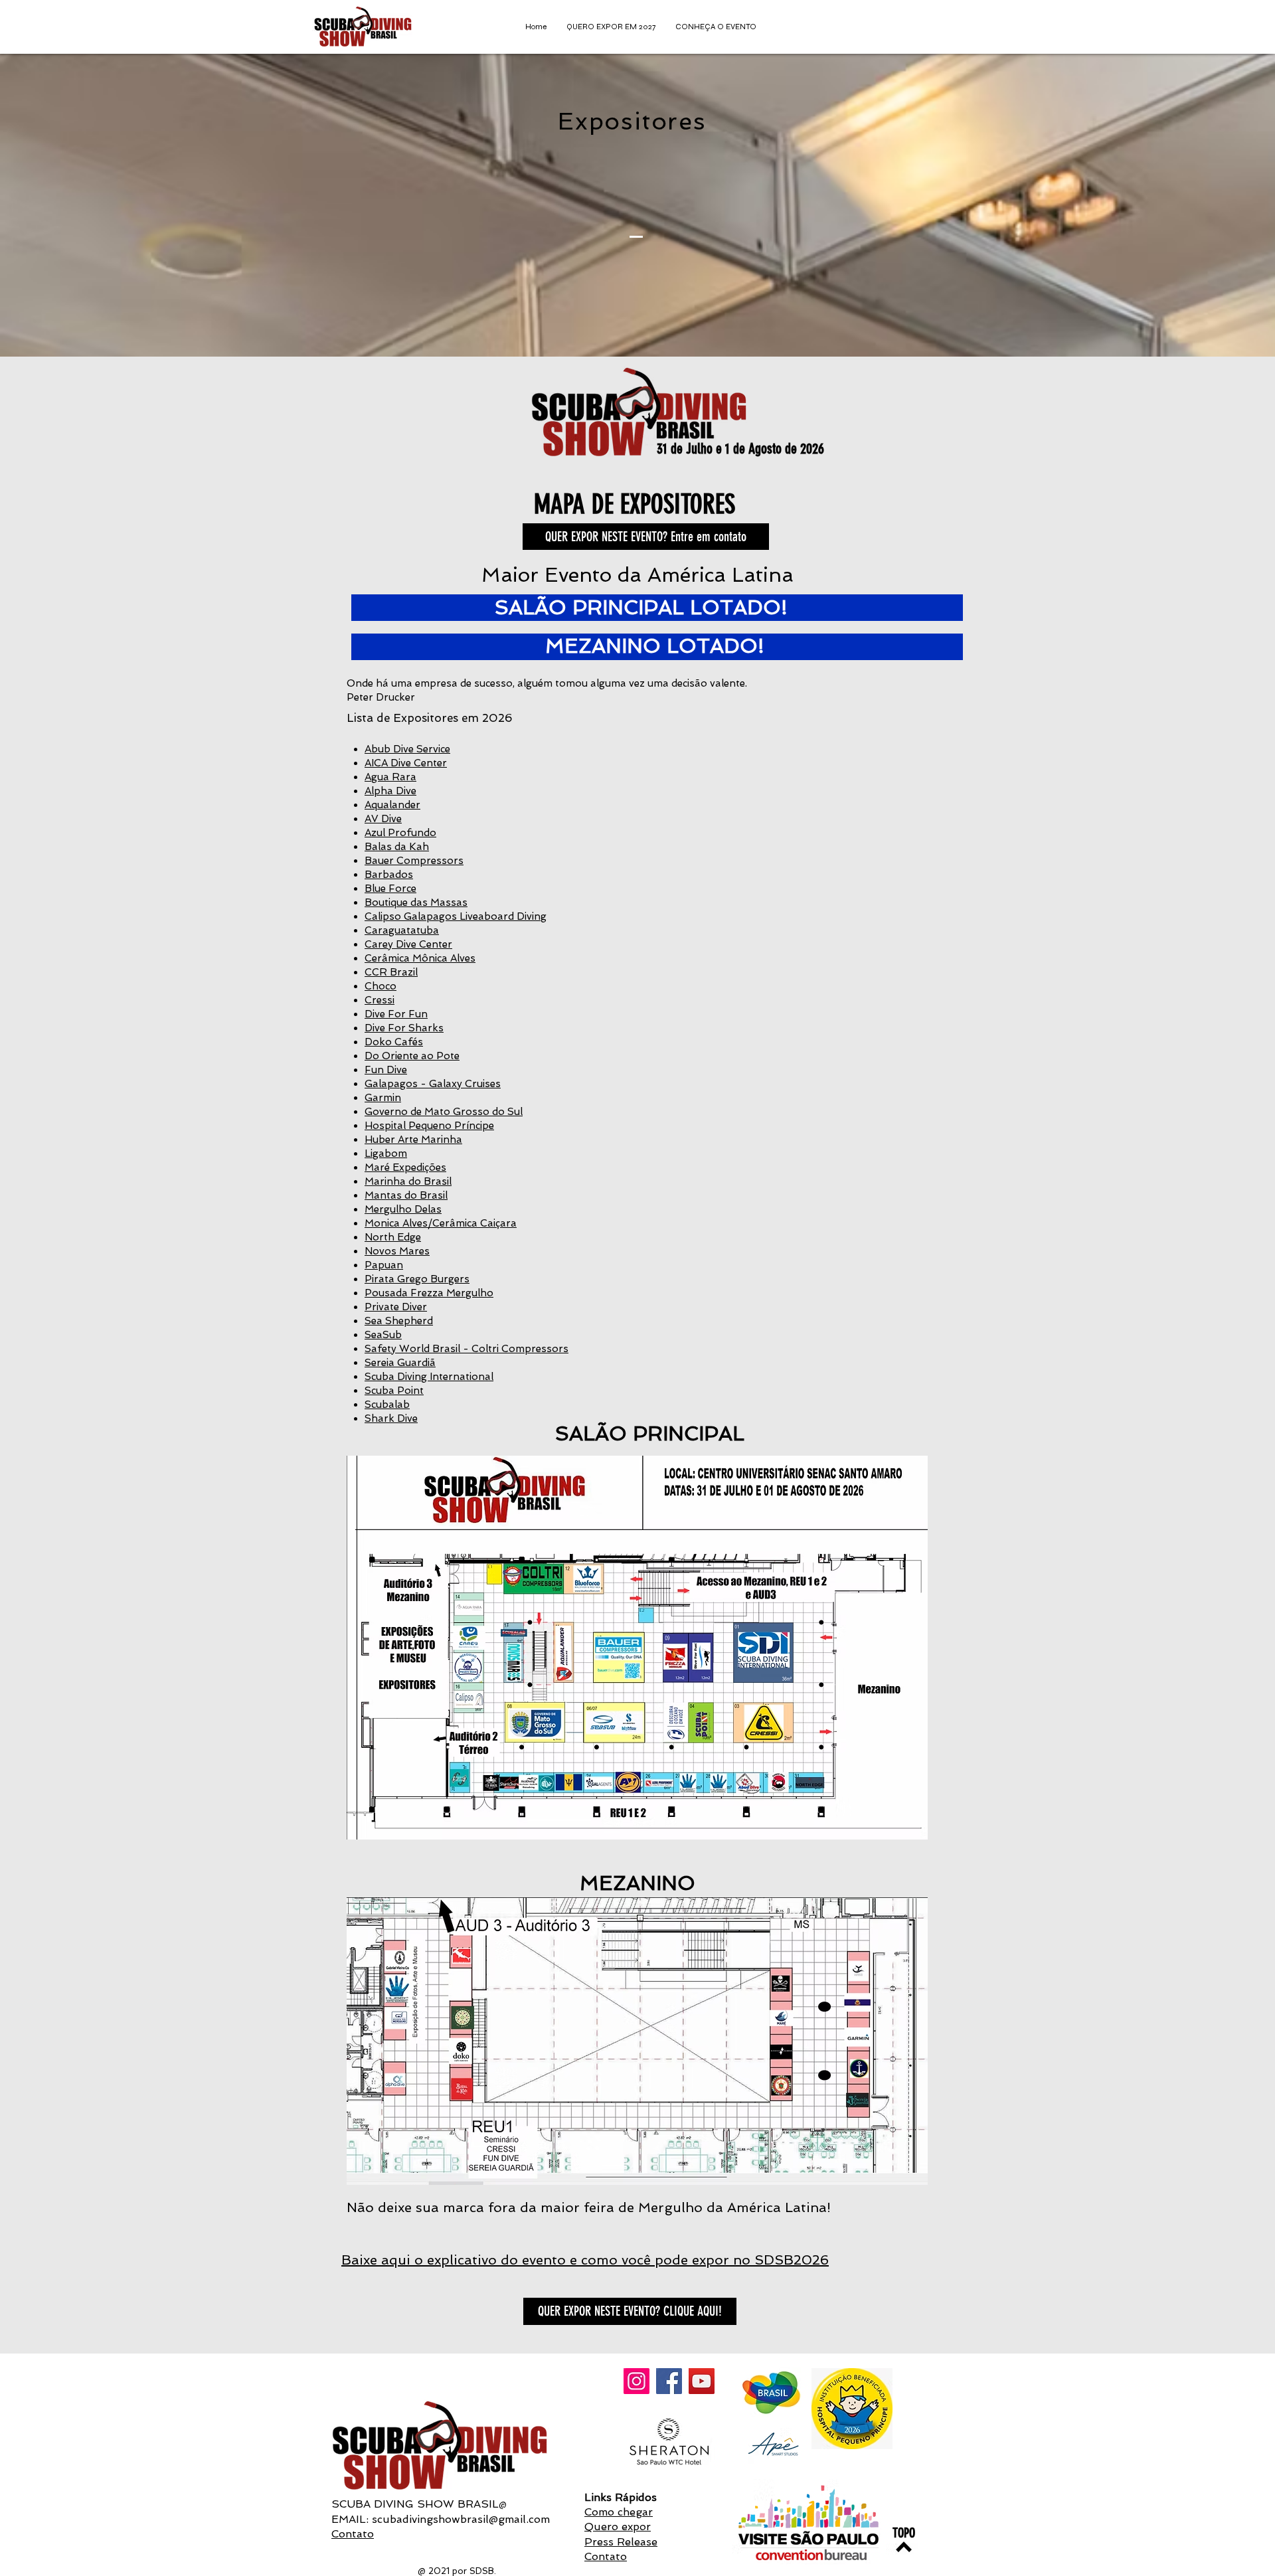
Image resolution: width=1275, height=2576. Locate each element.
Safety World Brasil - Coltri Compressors (467, 1349)
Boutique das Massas (416, 902)
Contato (353, 2534)
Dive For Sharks (404, 1028)
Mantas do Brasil (406, 1195)
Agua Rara (390, 777)
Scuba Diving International (429, 1377)
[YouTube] (702, 2381)
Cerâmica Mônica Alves (420, 958)
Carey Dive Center (408, 944)
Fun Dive (386, 1070)
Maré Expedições (405, 1167)
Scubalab (387, 1405)
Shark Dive (391, 1418)
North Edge (393, 1237)
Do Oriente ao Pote (412, 1056)
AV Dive (383, 819)
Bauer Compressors (414, 861)
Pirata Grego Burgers (417, 1279)
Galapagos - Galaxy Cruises (433, 1084)
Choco (381, 986)
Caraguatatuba (402, 930)
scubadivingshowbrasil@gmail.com (461, 2519)
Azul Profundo (400, 833)
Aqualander (392, 805)
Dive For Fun (396, 1014)
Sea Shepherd (399, 1321)
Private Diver (396, 1307)
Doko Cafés (394, 1042)
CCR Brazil (391, 972)
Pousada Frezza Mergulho (429, 1293)
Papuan (384, 1265)
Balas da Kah (397, 847)
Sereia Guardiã (400, 1363)
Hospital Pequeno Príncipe (429, 1126)
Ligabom (386, 1154)
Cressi (380, 1000)
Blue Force (390, 889)
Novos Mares (397, 1251)
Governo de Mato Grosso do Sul (444, 1112)
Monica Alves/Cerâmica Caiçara (441, 1223)
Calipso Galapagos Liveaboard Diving (456, 916)
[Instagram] (637, 2381)
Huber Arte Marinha (413, 1140)
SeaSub (383, 1335)
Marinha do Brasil (408, 1181)
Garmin (383, 1098)
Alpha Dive (390, 791)
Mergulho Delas (403, 1209)
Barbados (389, 875)
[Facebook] (669, 2381)
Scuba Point (394, 1391)
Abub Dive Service (407, 749)
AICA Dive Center (406, 763)
